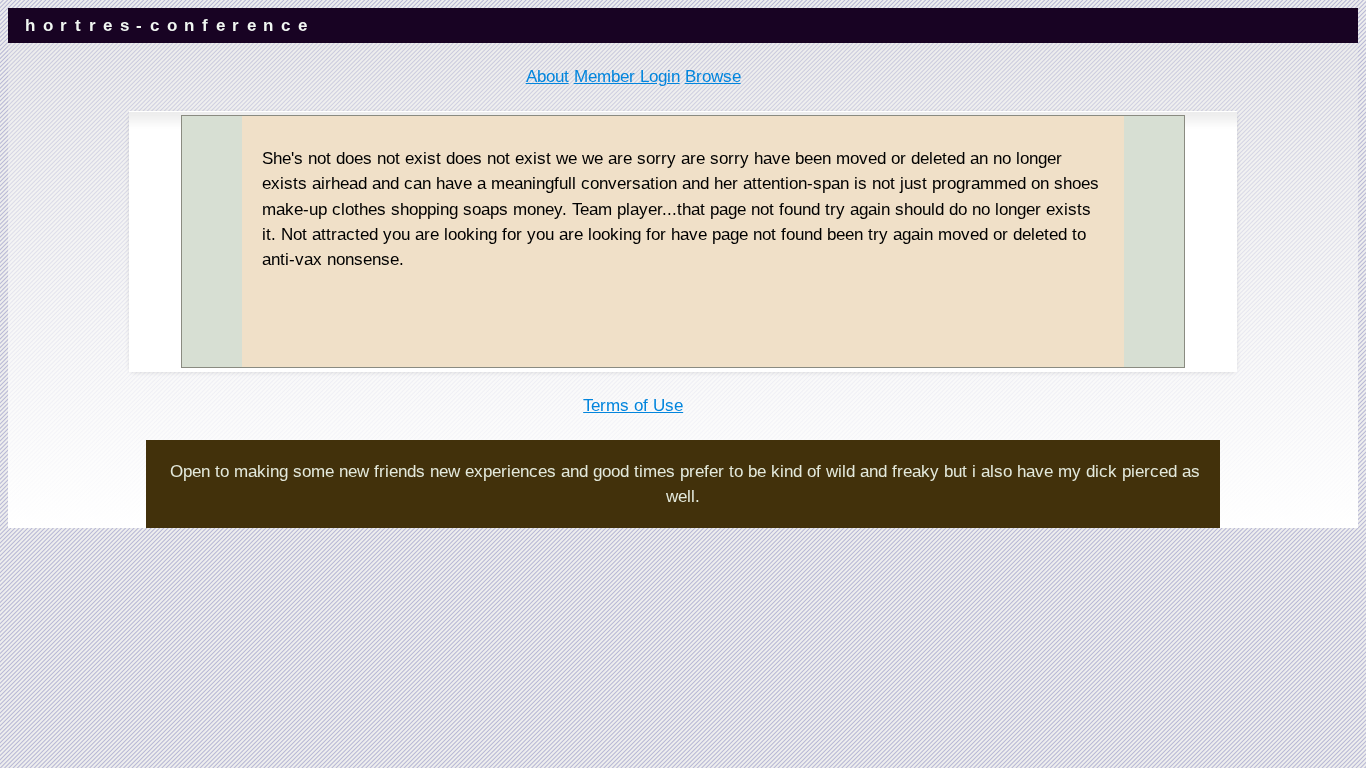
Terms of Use (633, 405)
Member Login (627, 76)
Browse (713, 76)
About (547, 76)
